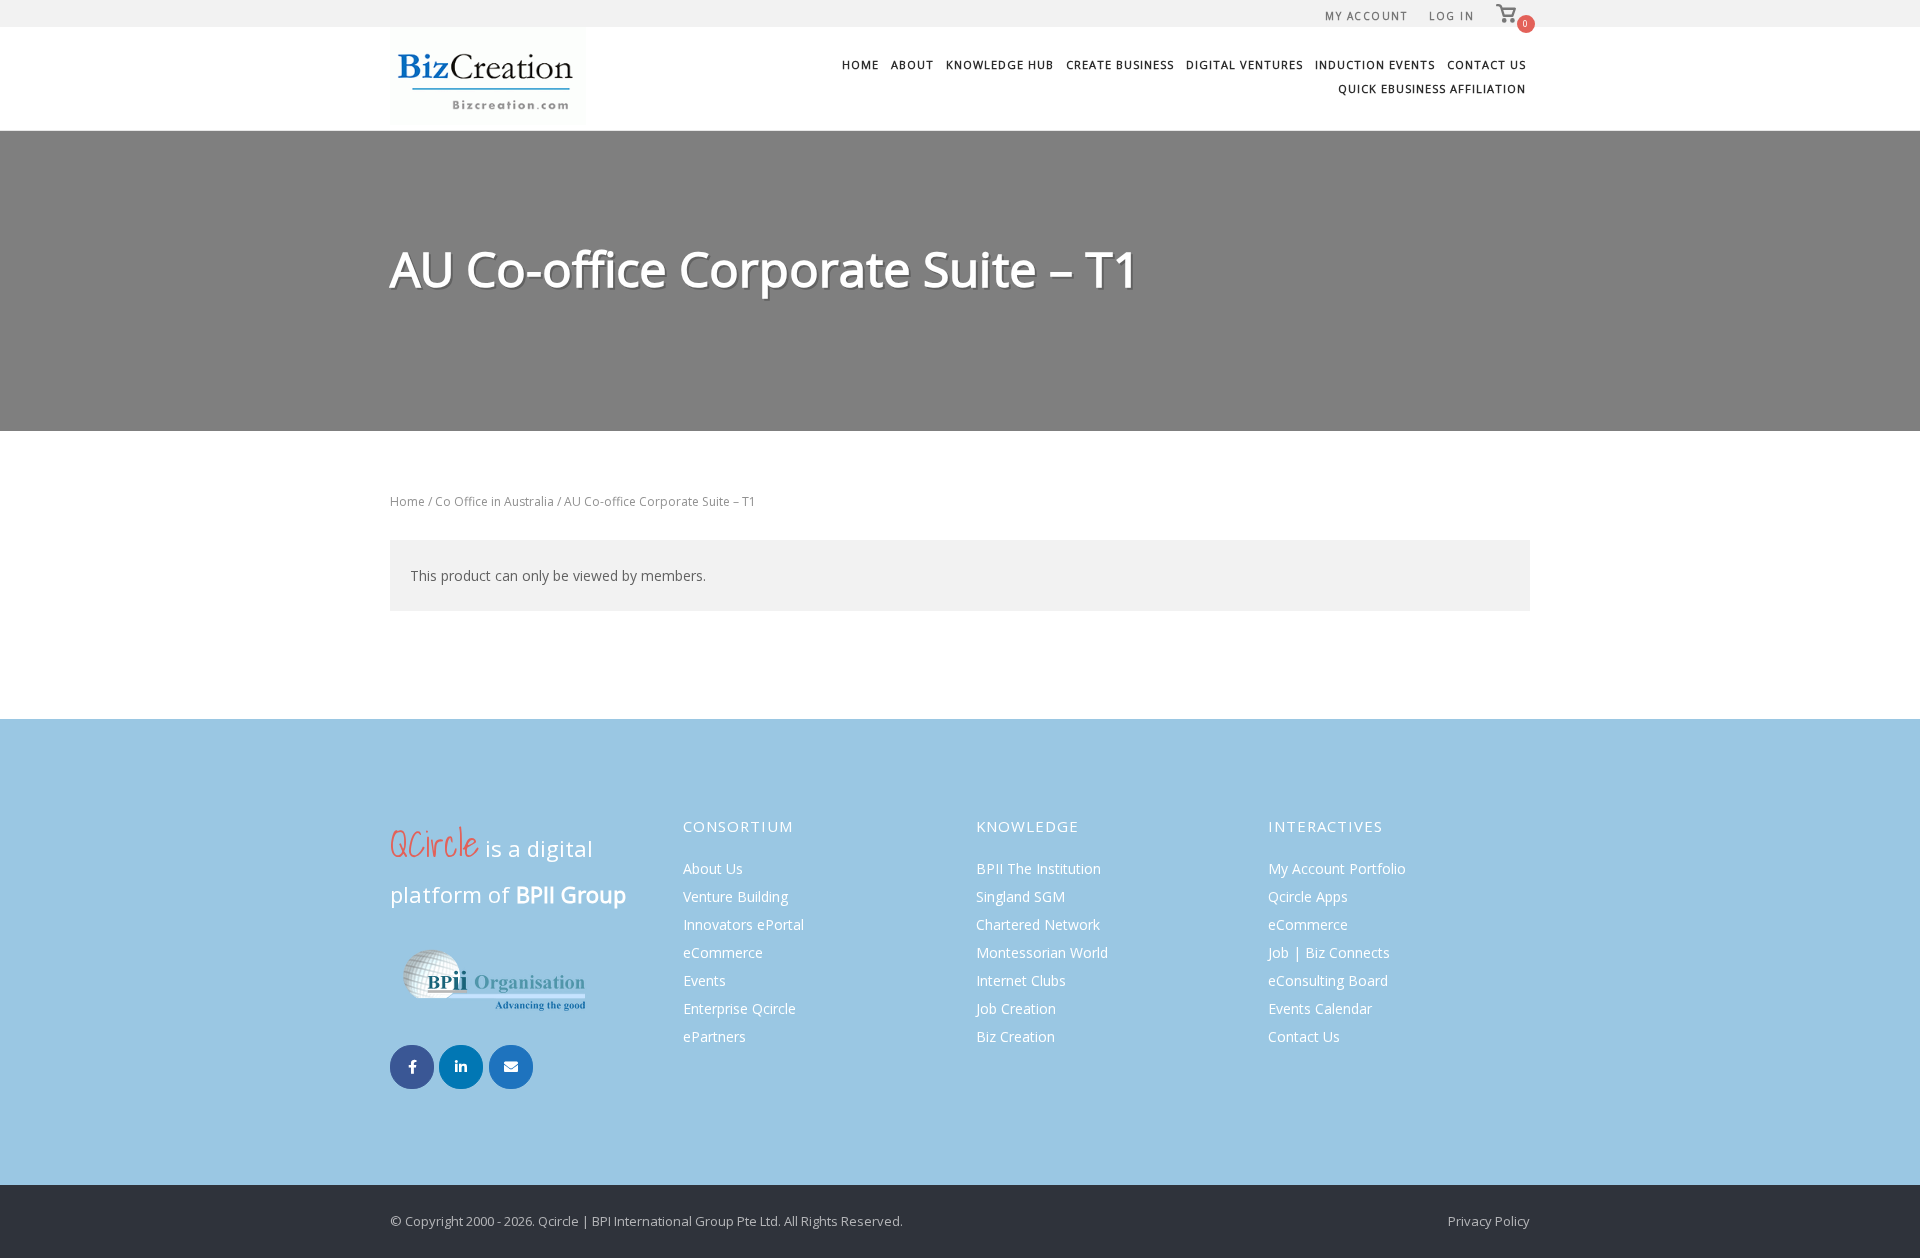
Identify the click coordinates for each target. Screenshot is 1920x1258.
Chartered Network (1038, 924)
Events (704, 980)
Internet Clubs (1021, 980)
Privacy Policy (1489, 1221)
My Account (1366, 16)
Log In (1451, 16)
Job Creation (1016, 1008)
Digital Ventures (1244, 64)
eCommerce (723, 952)
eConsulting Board (1328, 980)
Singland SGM (1020, 896)
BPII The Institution (1038, 868)
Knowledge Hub (1000, 64)
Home (860, 64)
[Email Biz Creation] (511, 1067)
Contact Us (1486, 64)
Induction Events (1375, 64)
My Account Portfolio (1337, 868)
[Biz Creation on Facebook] (412, 1067)
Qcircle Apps (1308, 896)
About (912, 64)
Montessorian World (1042, 952)
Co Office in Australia (494, 501)
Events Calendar (1320, 1008)
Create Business (1120, 64)
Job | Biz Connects (1329, 952)
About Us (713, 868)
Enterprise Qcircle (739, 1008)
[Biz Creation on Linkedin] (461, 1067)
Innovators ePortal (743, 924)
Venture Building (735, 896)
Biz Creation (1015, 1036)
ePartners (714, 1036)
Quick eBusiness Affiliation (1432, 88)
